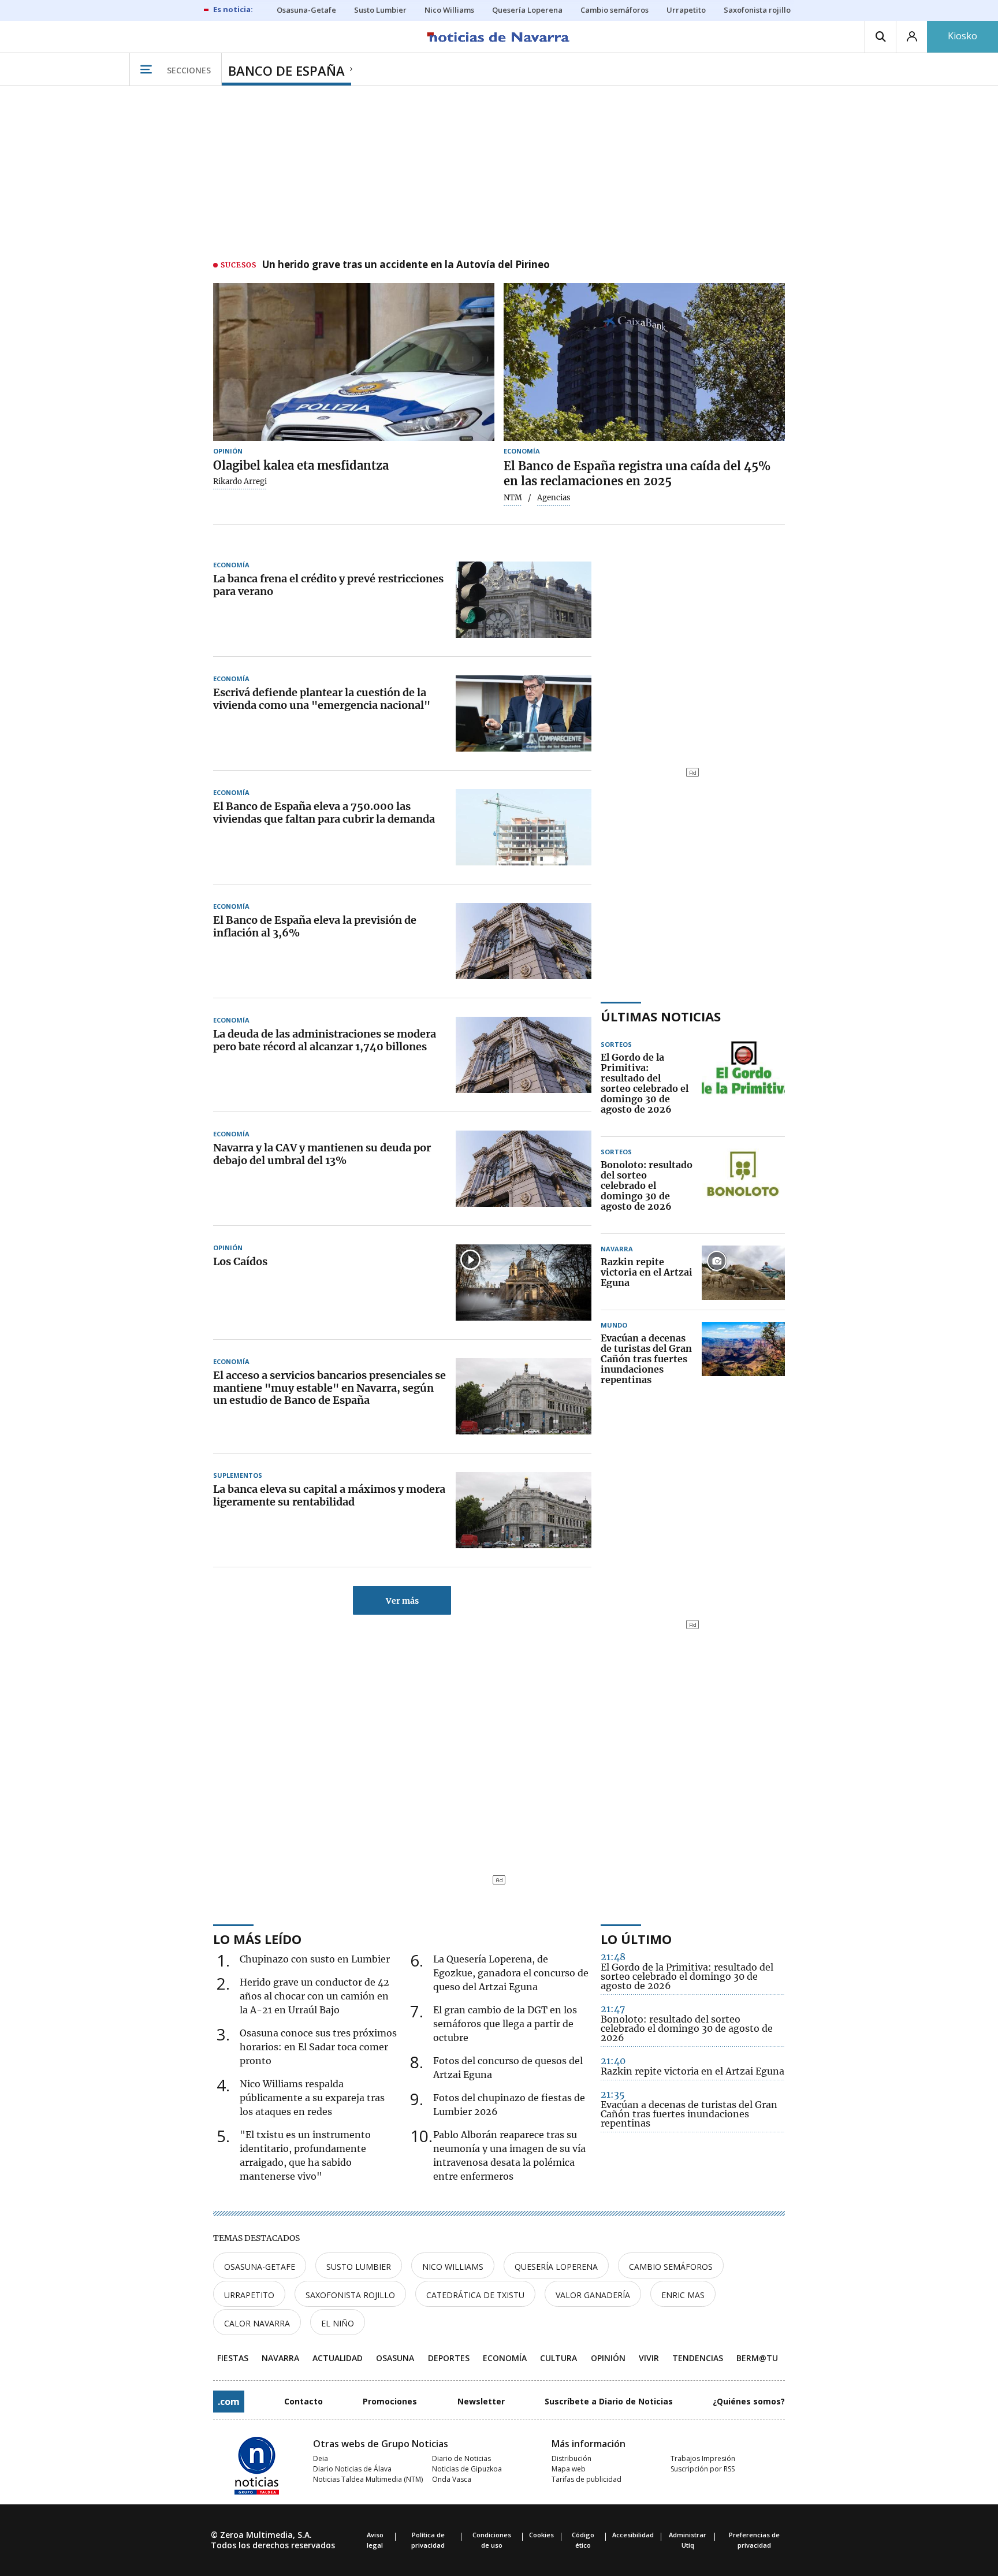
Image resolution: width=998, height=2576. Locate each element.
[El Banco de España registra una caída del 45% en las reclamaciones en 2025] (644, 362)
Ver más (402, 1601)
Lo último (636, 1939)
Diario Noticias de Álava (352, 2469)
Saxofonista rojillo (350, 2295)
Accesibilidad (633, 2535)
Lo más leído (257, 1939)
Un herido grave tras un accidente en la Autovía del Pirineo (406, 265)
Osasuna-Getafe (260, 2267)
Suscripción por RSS (703, 2469)
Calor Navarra (257, 2323)
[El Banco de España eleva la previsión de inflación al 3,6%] (524, 941)
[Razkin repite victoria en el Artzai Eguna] (743, 1273)
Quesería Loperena (556, 2267)
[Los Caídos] (524, 1283)
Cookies (541, 2535)
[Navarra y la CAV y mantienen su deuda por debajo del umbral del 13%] (524, 1169)
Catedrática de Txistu (475, 2295)
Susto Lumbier (359, 2267)
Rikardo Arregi (240, 482)
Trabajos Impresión (703, 2458)
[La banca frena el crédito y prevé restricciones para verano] (524, 600)
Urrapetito (249, 2295)
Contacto (304, 2401)
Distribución (571, 2458)
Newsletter (481, 2401)
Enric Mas (683, 2295)
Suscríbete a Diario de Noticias (609, 2401)
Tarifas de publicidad (586, 2479)
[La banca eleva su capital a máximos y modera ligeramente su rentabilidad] (524, 1510)
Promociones (390, 2401)
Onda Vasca (452, 2479)
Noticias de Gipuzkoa (467, 2469)
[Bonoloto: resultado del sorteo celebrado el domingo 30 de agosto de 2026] (743, 1186)
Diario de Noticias (461, 2458)
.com (229, 2402)
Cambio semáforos (671, 2267)
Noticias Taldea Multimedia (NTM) (368, 2479)
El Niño (338, 2323)
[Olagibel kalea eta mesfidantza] (354, 362)
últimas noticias (661, 1016)
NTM (513, 498)
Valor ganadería (593, 2295)
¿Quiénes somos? (749, 2401)
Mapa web (569, 2469)
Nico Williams (453, 2267)
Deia (321, 2458)
